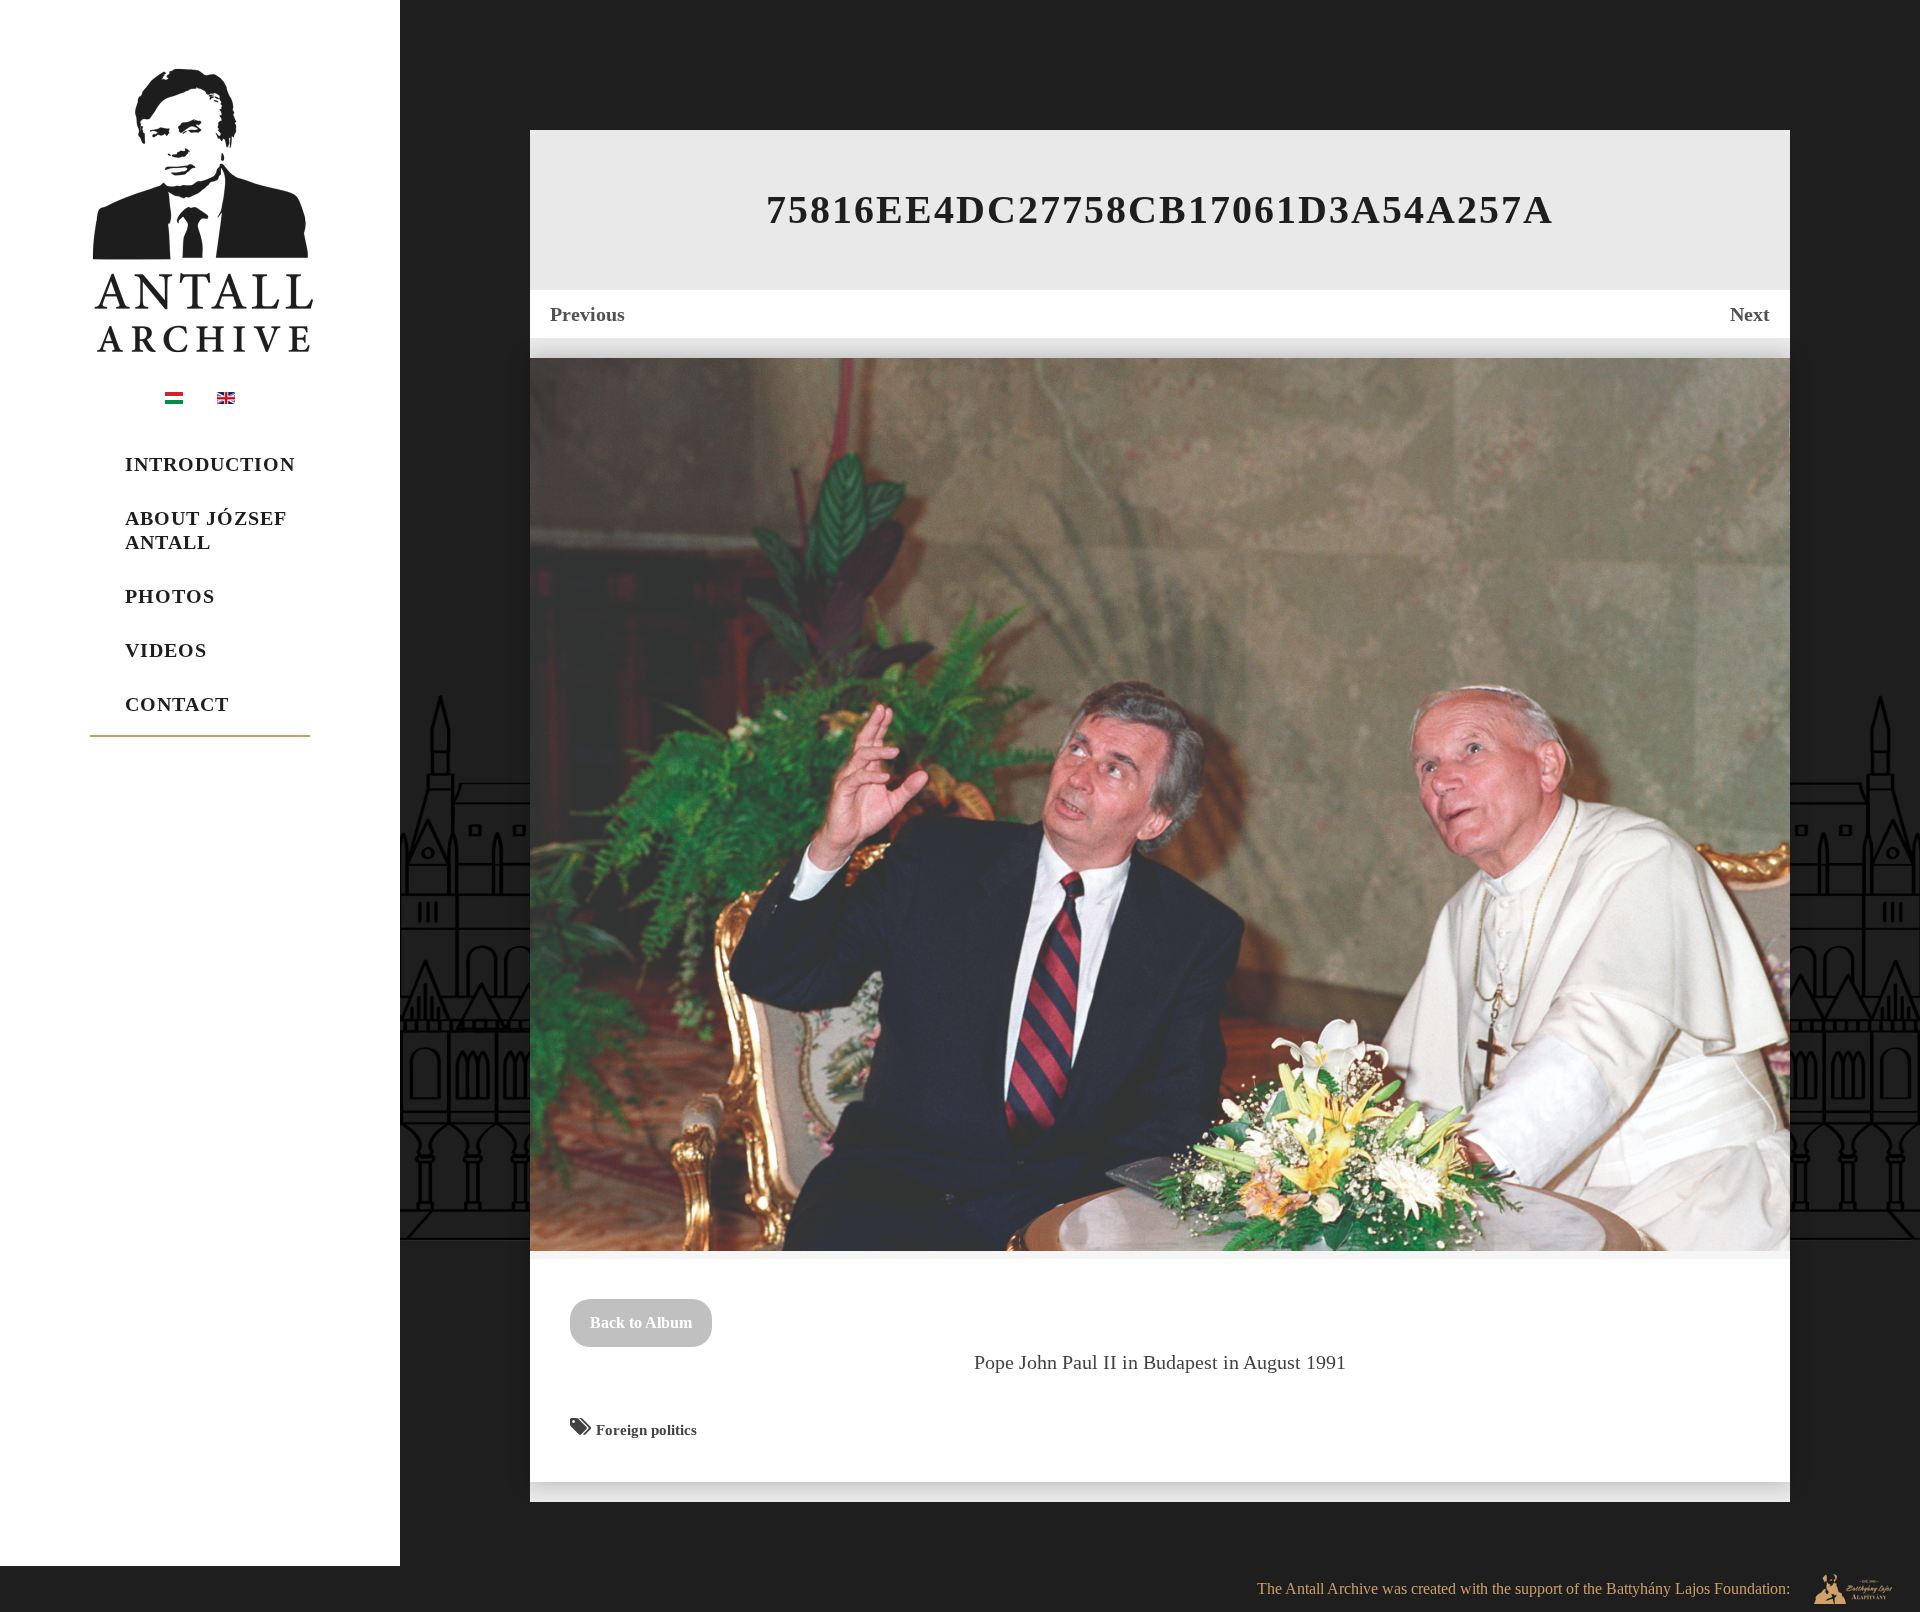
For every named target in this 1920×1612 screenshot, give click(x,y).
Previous (587, 314)
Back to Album (641, 1322)
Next (1750, 314)
